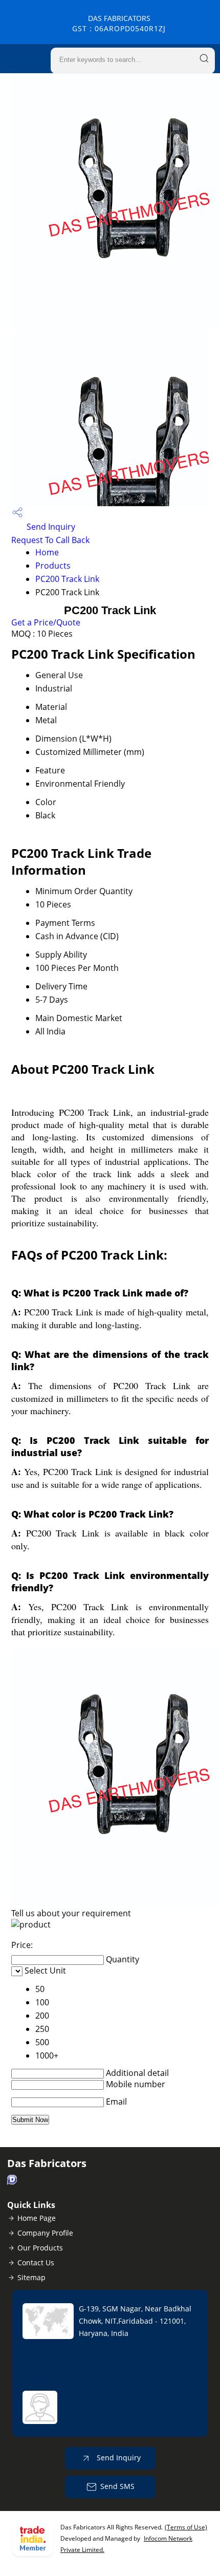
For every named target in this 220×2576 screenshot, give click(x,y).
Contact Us (36, 2263)
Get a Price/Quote (46, 622)
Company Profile (45, 2233)
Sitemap (31, 2277)
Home (47, 552)
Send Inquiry (50, 527)
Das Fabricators (119, 23)
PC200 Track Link (67, 579)
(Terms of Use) (186, 2527)
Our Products (40, 2248)
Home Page (37, 2218)
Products (53, 566)
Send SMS (117, 2486)
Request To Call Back (50, 540)
